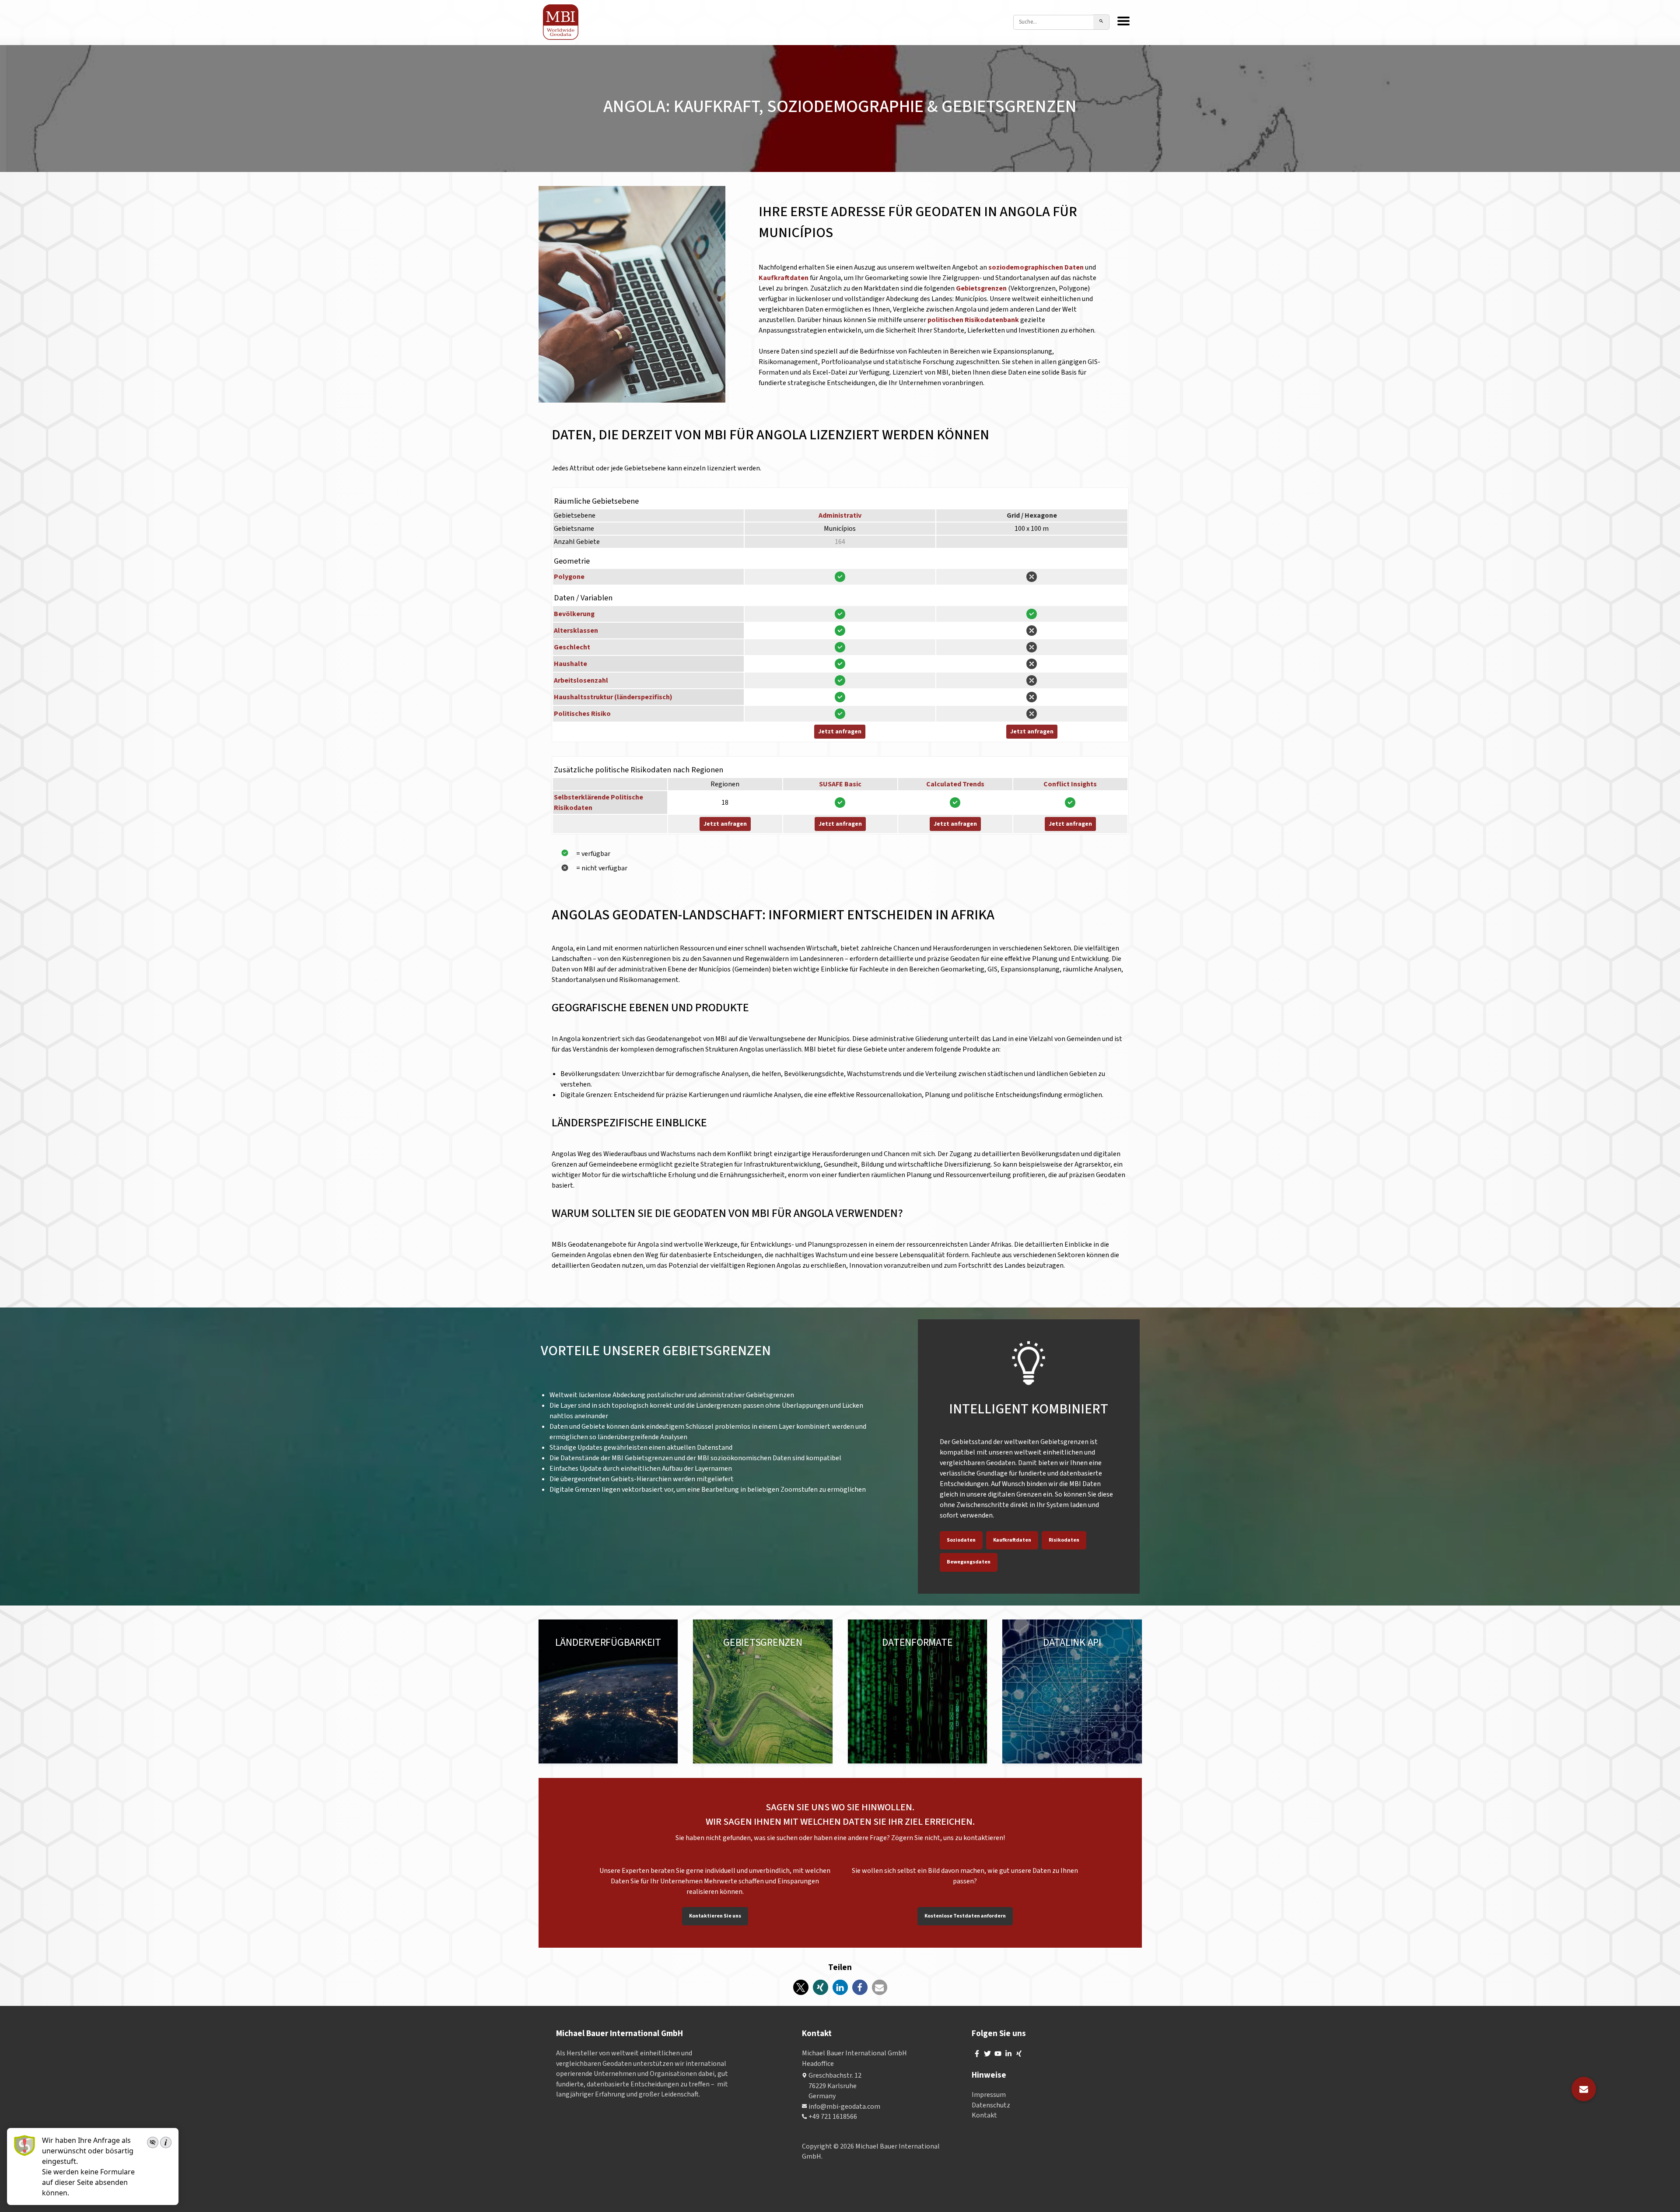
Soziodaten (961, 1540)
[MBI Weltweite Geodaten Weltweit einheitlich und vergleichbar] (561, 22)
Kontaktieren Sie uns (715, 1916)
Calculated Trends (955, 784)
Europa (565, 1651)
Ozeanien (633, 1662)
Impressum (989, 2095)
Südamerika (573, 1662)
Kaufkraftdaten (784, 278)
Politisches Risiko (582, 714)
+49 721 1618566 (833, 2117)
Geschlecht (572, 647)
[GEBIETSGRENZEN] (763, 1692)
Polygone (569, 577)
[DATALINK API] (1072, 1692)
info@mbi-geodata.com (844, 2107)
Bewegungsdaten (969, 1562)
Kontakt (984, 2115)
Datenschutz (991, 2105)
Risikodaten (1064, 1540)
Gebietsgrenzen (982, 288)
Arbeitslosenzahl (581, 680)
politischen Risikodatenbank (973, 320)
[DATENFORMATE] (918, 1692)
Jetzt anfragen (840, 732)
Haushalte (570, 664)
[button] (801, 1987)
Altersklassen (576, 631)
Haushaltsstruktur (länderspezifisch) (613, 697)
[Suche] (1101, 22)
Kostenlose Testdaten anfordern (965, 1916)
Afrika (563, 1672)
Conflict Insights (1070, 784)
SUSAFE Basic (840, 784)
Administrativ (840, 515)
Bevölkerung (574, 614)
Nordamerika (602, 1651)
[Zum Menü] (1123, 22)
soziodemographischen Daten (1036, 267)
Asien (605, 1662)
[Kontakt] (1584, 2089)
